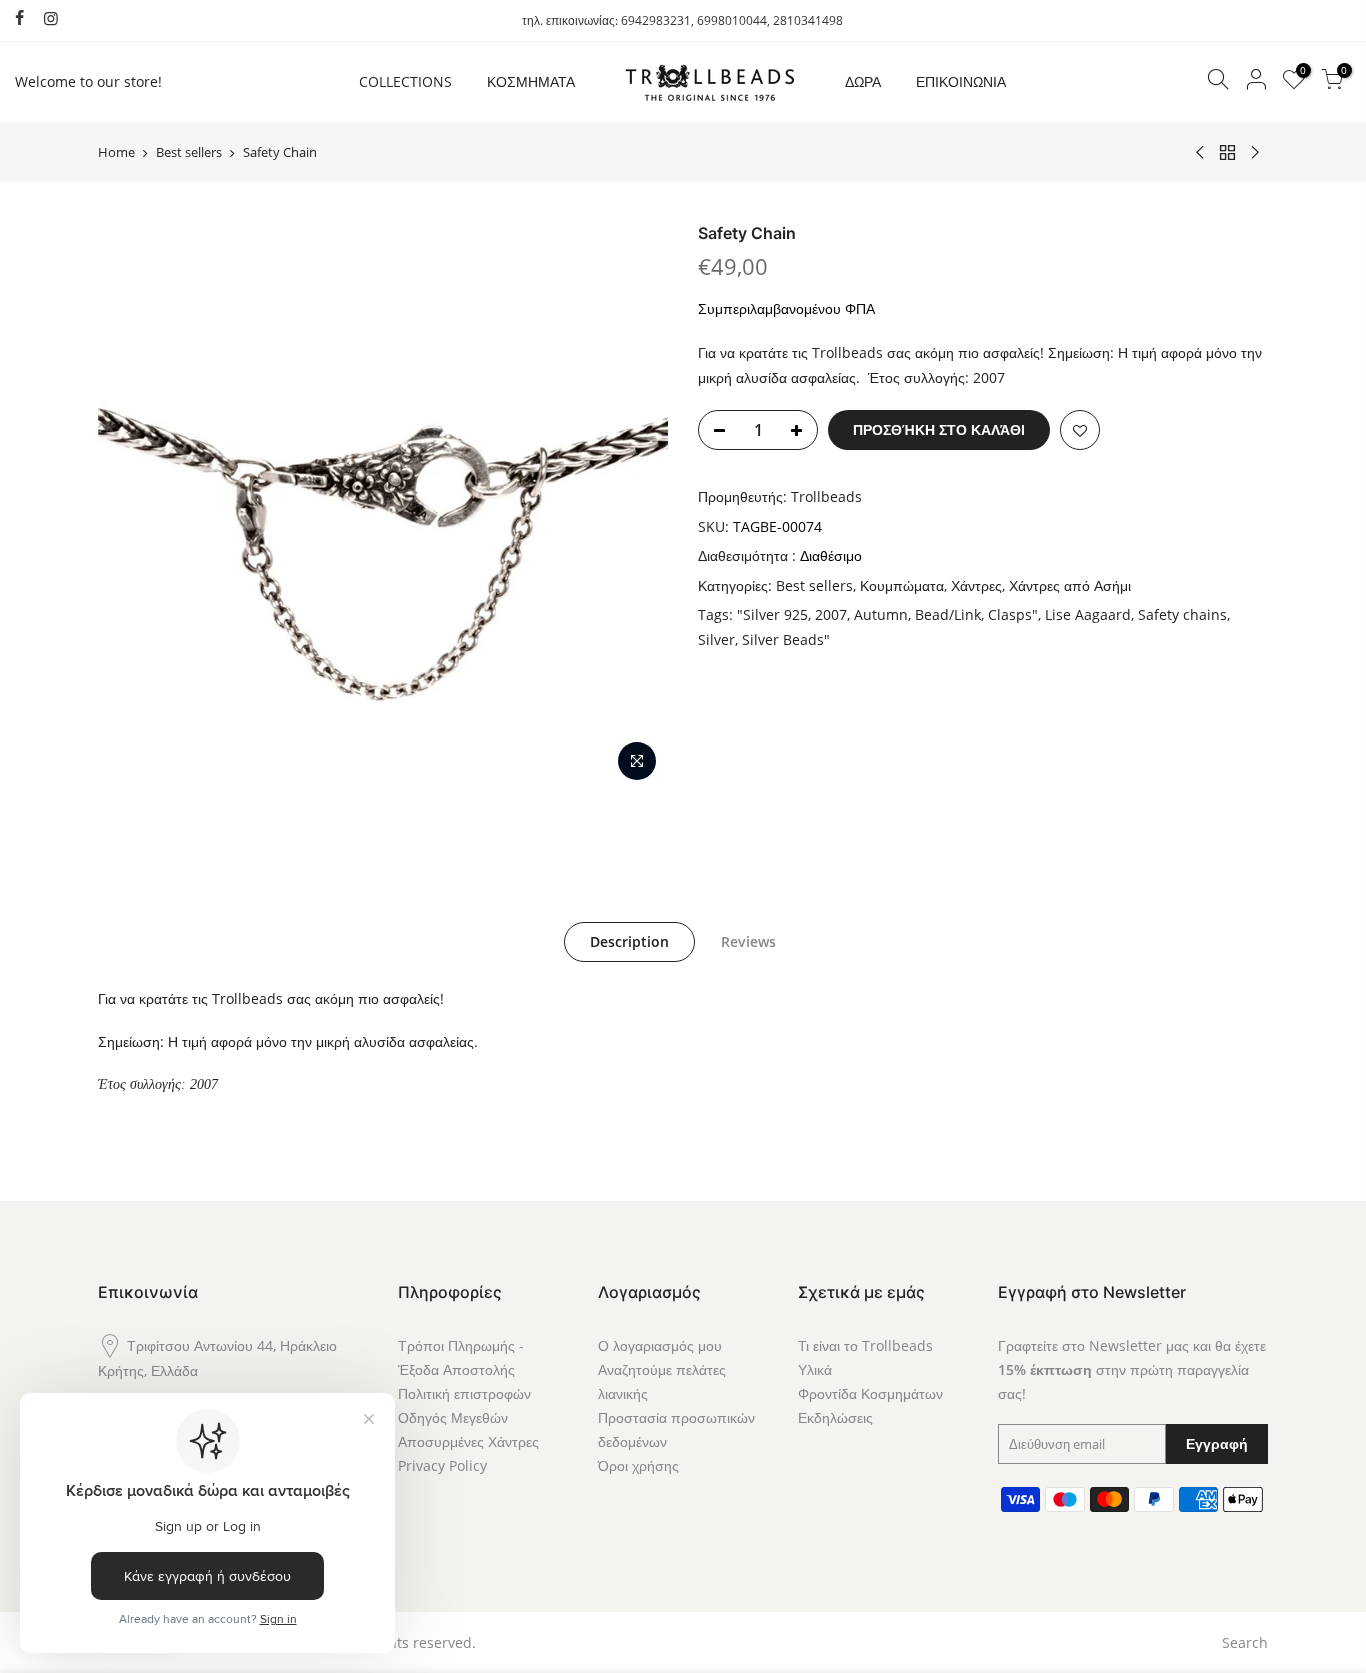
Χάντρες (976, 585)
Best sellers (189, 152)
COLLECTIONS (405, 81)
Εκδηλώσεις (835, 1417)
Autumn (881, 614)
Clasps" (1013, 614)
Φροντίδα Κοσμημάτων (870, 1393)
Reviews (748, 941)
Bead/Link (948, 614)
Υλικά (815, 1369)
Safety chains (1182, 614)
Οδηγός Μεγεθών (453, 1417)
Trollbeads (826, 496)
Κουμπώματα (902, 585)
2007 (831, 614)
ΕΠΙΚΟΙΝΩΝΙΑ (961, 81)
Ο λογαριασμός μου (660, 1345)
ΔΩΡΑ (863, 81)
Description (629, 941)
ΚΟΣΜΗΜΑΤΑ (531, 81)
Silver (716, 639)
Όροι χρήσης (638, 1465)
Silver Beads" (786, 639)
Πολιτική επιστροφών (464, 1393)
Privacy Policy (442, 1465)
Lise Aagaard (1088, 614)
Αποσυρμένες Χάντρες (468, 1441)
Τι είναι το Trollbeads (865, 1345)
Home (116, 152)
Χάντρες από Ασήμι (1070, 585)
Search (1245, 1642)
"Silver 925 (772, 614)
